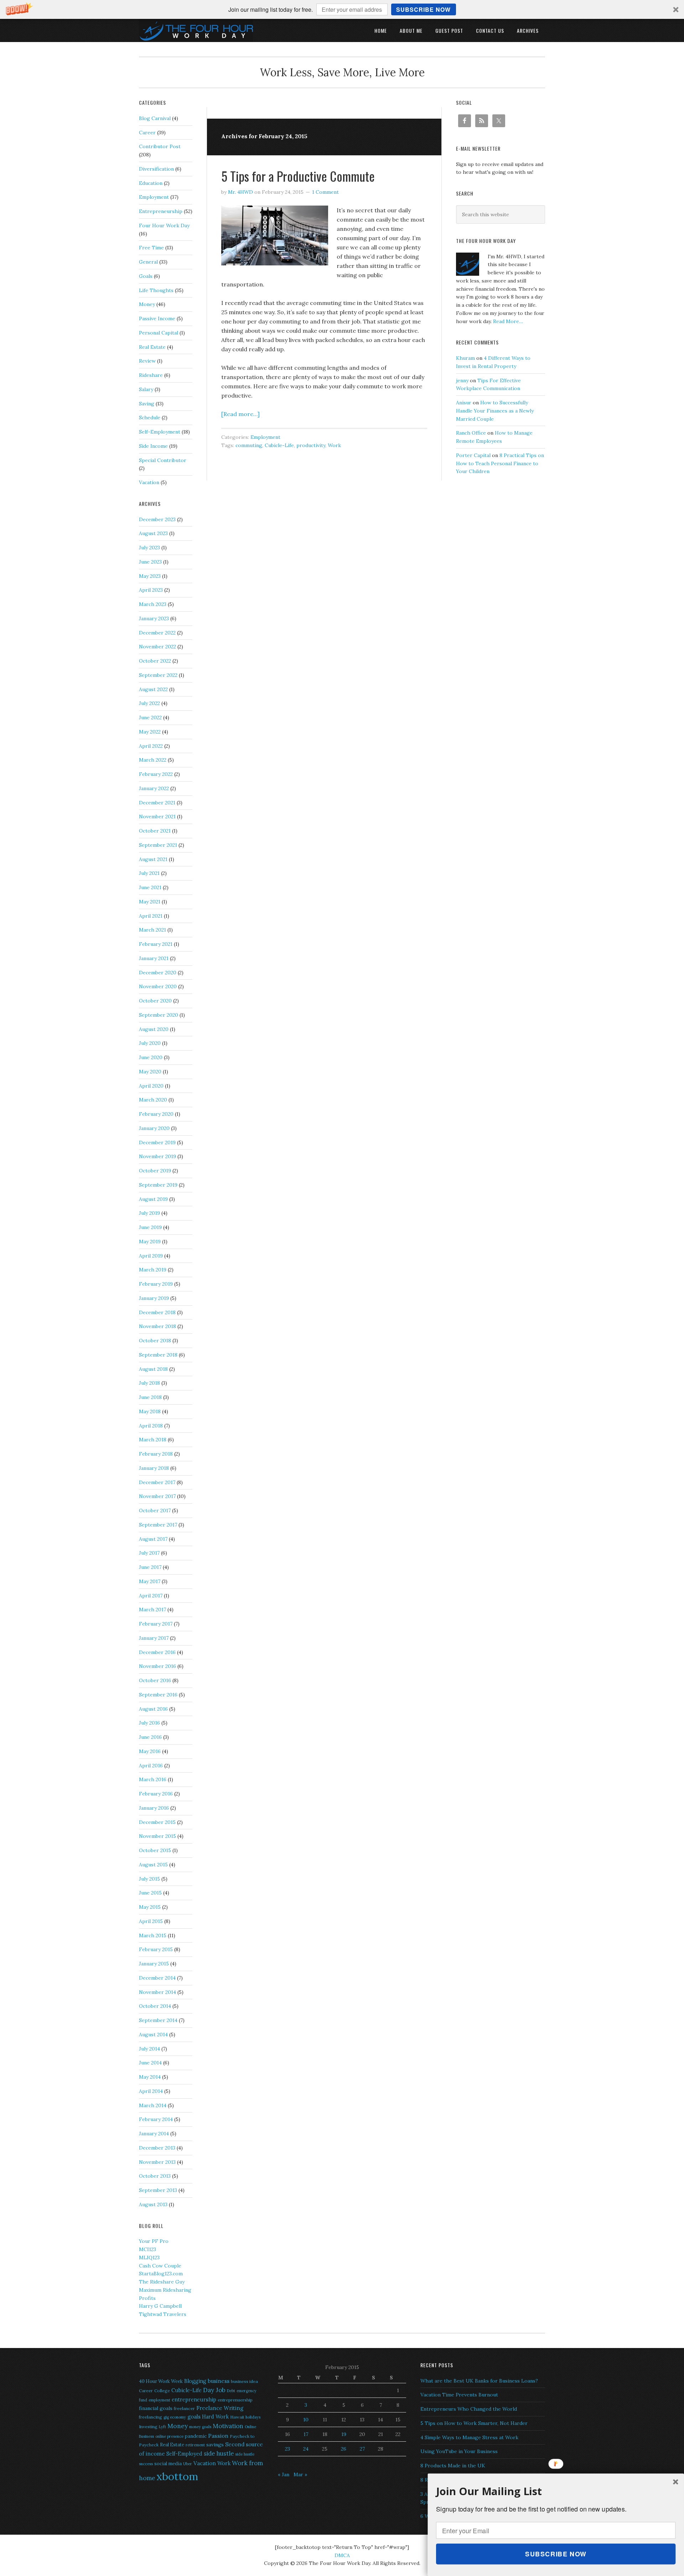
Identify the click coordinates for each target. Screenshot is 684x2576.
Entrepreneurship (161, 211)
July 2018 (149, 1383)
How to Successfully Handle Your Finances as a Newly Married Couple (495, 411)
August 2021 (153, 859)
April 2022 (151, 746)
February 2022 (156, 774)
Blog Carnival (155, 118)
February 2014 (156, 2119)
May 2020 (150, 1072)
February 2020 (156, 1114)
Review (147, 361)
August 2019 (153, 1199)
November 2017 (157, 1496)
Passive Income (157, 318)
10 (306, 2420)
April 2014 (151, 2091)
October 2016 (155, 1680)
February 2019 (156, 1284)
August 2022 (153, 689)
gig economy (175, 2417)
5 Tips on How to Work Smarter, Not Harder (474, 2423)
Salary (146, 389)
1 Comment (325, 192)
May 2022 (150, 732)
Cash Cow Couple (160, 2266)
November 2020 (158, 986)
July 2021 (149, 873)
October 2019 (155, 1171)
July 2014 (149, 2049)
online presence (169, 2436)
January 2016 (154, 1808)
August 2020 (154, 1029)
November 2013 (157, 2162)
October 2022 (155, 661)
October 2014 (155, 2006)
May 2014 (150, 2077)
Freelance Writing (220, 2408)
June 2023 (150, 562)
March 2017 (152, 1610)
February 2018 (156, 1454)
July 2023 (149, 548)
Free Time (151, 248)
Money (147, 304)
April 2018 (151, 1426)
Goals (146, 276)
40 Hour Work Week (161, 2381)
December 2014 (157, 1978)
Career (147, 133)
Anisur (464, 403)
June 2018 (150, 1397)
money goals (200, 2427)
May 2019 (150, 1242)
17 (306, 2434)
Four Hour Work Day (164, 226)
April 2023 (151, 590)
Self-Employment (160, 432)
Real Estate (152, 347)
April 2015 (151, 1921)
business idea (244, 2381)
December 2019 (157, 1142)
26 (344, 2449)
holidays (253, 2417)
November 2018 (157, 1326)
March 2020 (153, 1100)
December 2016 (157, 1652)
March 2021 (152, 930)
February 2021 (156, 944)
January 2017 (154, 1638)
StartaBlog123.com (161, 2274)
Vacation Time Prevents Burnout (459, 2395)
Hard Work (215, 2417)
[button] (342, 9)
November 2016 (157, 1666)
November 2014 (157, 1992)
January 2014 (154, 2134)
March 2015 (153, 1935)
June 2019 (150, 1227)
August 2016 (153, 1709)
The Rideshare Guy (162, 2282)
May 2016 (150, 1751)
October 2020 (155, 1001)
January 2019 (154, 1298)
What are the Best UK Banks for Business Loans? (479, 2381)
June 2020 (151, 1057)
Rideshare (151, 375)
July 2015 (149, 1879)
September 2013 (158, 2190)
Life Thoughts (156, 290)
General (148, 262)
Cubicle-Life (279, 445)
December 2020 (158, 973)
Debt (231, 2391)
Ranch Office (471, 433)
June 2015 (150, 1893)
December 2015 (157, 1822)
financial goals (156, 2408)
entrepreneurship (194, 2399)
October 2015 (155, 1850)
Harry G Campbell (160, 2306)
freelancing (151, 2417)
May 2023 (150, 576)
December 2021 (157, 803)
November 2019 (157, 1156)
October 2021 (155, 831)
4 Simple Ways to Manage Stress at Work (469, 2437)
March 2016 (153, 1779)
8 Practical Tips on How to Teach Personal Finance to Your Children (500, 463)
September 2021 (158, 845)
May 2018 (150, 1411)
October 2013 (155, 2176)
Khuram (465, 358)
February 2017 (156, 1624)
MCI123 (147, 2249)
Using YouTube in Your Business (459, 2451)
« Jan (284, 2474)
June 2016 (150, 1737)
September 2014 (158, 2020)
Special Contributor (163, 460)
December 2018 (157, 1312)
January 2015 (154, 1964)
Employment (265, 437)
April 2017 (151, 1596)
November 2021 (157, 817)
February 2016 (156, 1794)
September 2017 (158, 1525)
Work (334, 445)
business (219, 2381)
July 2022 (149, 703)
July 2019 (149, 1213)
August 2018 (153, 1369)
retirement (195, 2445)
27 (362, 2449)
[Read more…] (240, 414)
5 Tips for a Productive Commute (298, 176)
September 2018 (158, 1355)
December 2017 (157, 1482)
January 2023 (154, 618)
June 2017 (150, 1567)
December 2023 (157, 519)
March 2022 (153, 760)
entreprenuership (235, 2400)
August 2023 (153, 533)
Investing (148, 2427)
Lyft (162, 2427)
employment (159, 2400)
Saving (147, 404)
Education (151, 183)
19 (344, 2434)
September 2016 (158, 1695)
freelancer (184, 2408)
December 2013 (157, 2148)
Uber (188, 2464)
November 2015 (157, 1836)
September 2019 (158, 1185)
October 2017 (155, 1510)
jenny (462, 380)
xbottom (177, 2476)
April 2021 (151, 916)
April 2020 (151, 1086)
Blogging (195, 2381)
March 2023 (153, 604)
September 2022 (158, 675)
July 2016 (149, 1723)
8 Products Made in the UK (453, 2466)
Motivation (228, 2426)
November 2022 (157, 647)
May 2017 (150, 1581)
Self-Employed (184, 2454)
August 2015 (153, 1865)
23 (287, 2449)
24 (306, 2449)
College (162, 2391)
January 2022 (154, 788)
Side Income (153, 446)
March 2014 (153, 2105)
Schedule (150, 418)
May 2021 (150, 902)
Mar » (300, 2474)
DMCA (342, 2555)
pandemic (196, 2436)
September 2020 (159, 1015)
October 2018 (155, 1341)
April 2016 (151, 1766)
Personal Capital (159, 333)
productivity (311, 445)
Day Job (214, 2390)
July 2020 (150, 1043)
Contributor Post (160, 146)
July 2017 (149, 1553)
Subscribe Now (423, 9)
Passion (218, 2436)
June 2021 (150, 887)
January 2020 (154, 1128)
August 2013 (153, 2204)
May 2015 (150, 1907)
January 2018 (154, 1468)
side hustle (219, 2453)
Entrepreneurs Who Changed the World (469, 2409)
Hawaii (237, 2417)
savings (215, 2445)
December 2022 (157, 633)
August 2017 (153, 1539)
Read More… (508, 321)
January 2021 (154, 958)
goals (194, 2417)
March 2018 (153, 1440)
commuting (249, 445)
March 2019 (153, 1270)
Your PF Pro (154, 2241)
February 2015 (156, 1949)
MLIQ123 (149, 2258)
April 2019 (151, 1256)
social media (168, 2464)
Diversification (156, 169)
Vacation (149, 482)
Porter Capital (473, 455)
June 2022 (150, 717)
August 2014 (153, 2035)
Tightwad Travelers (163, 2314)
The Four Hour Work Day (196, 30)
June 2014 (150, 2063)
